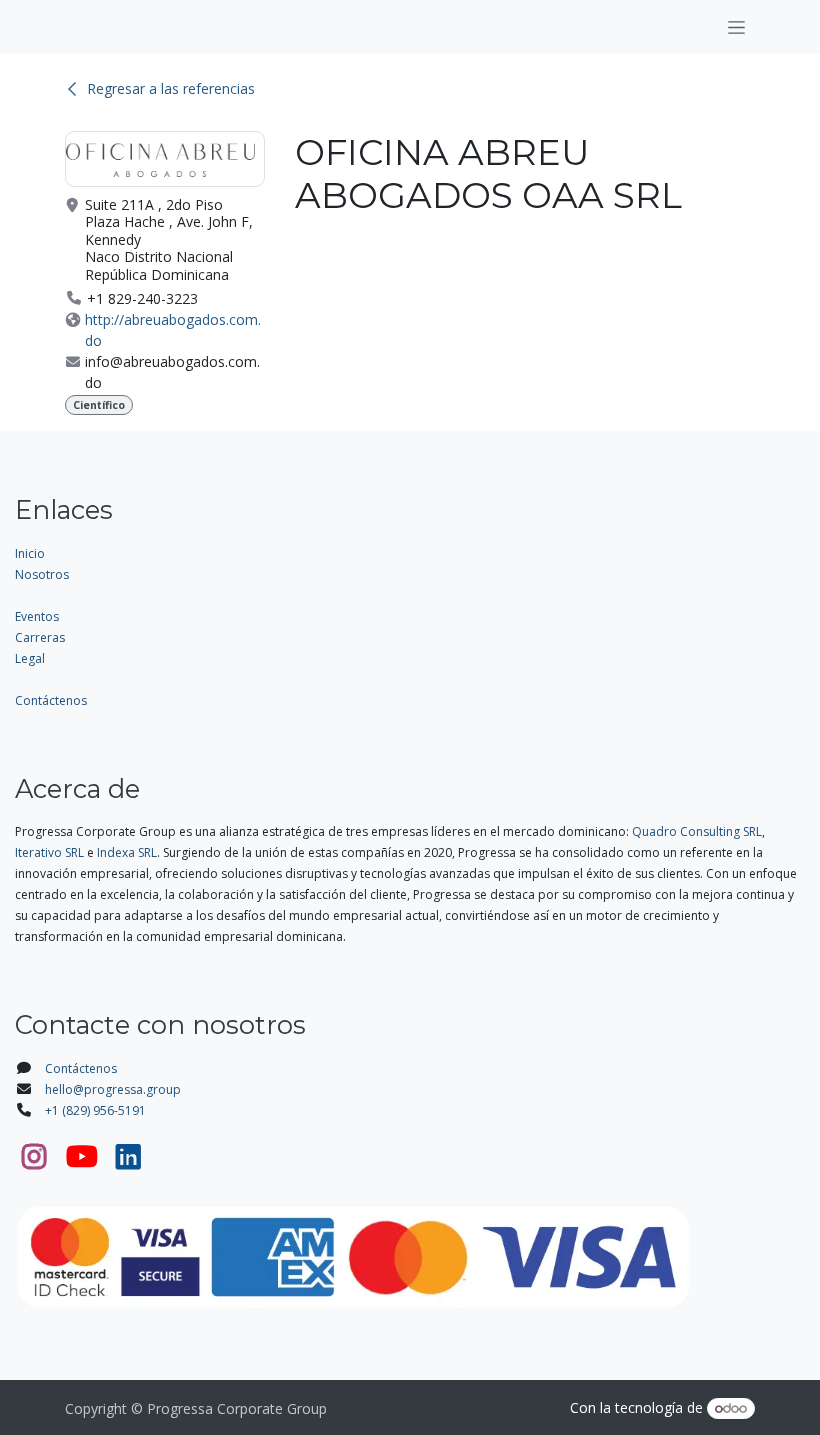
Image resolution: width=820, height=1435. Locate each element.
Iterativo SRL (49, 852)
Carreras (40, 637)
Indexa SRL (127, 852)
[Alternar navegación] (736, 27)
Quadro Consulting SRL (697, 831)
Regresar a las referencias (171, 88)
